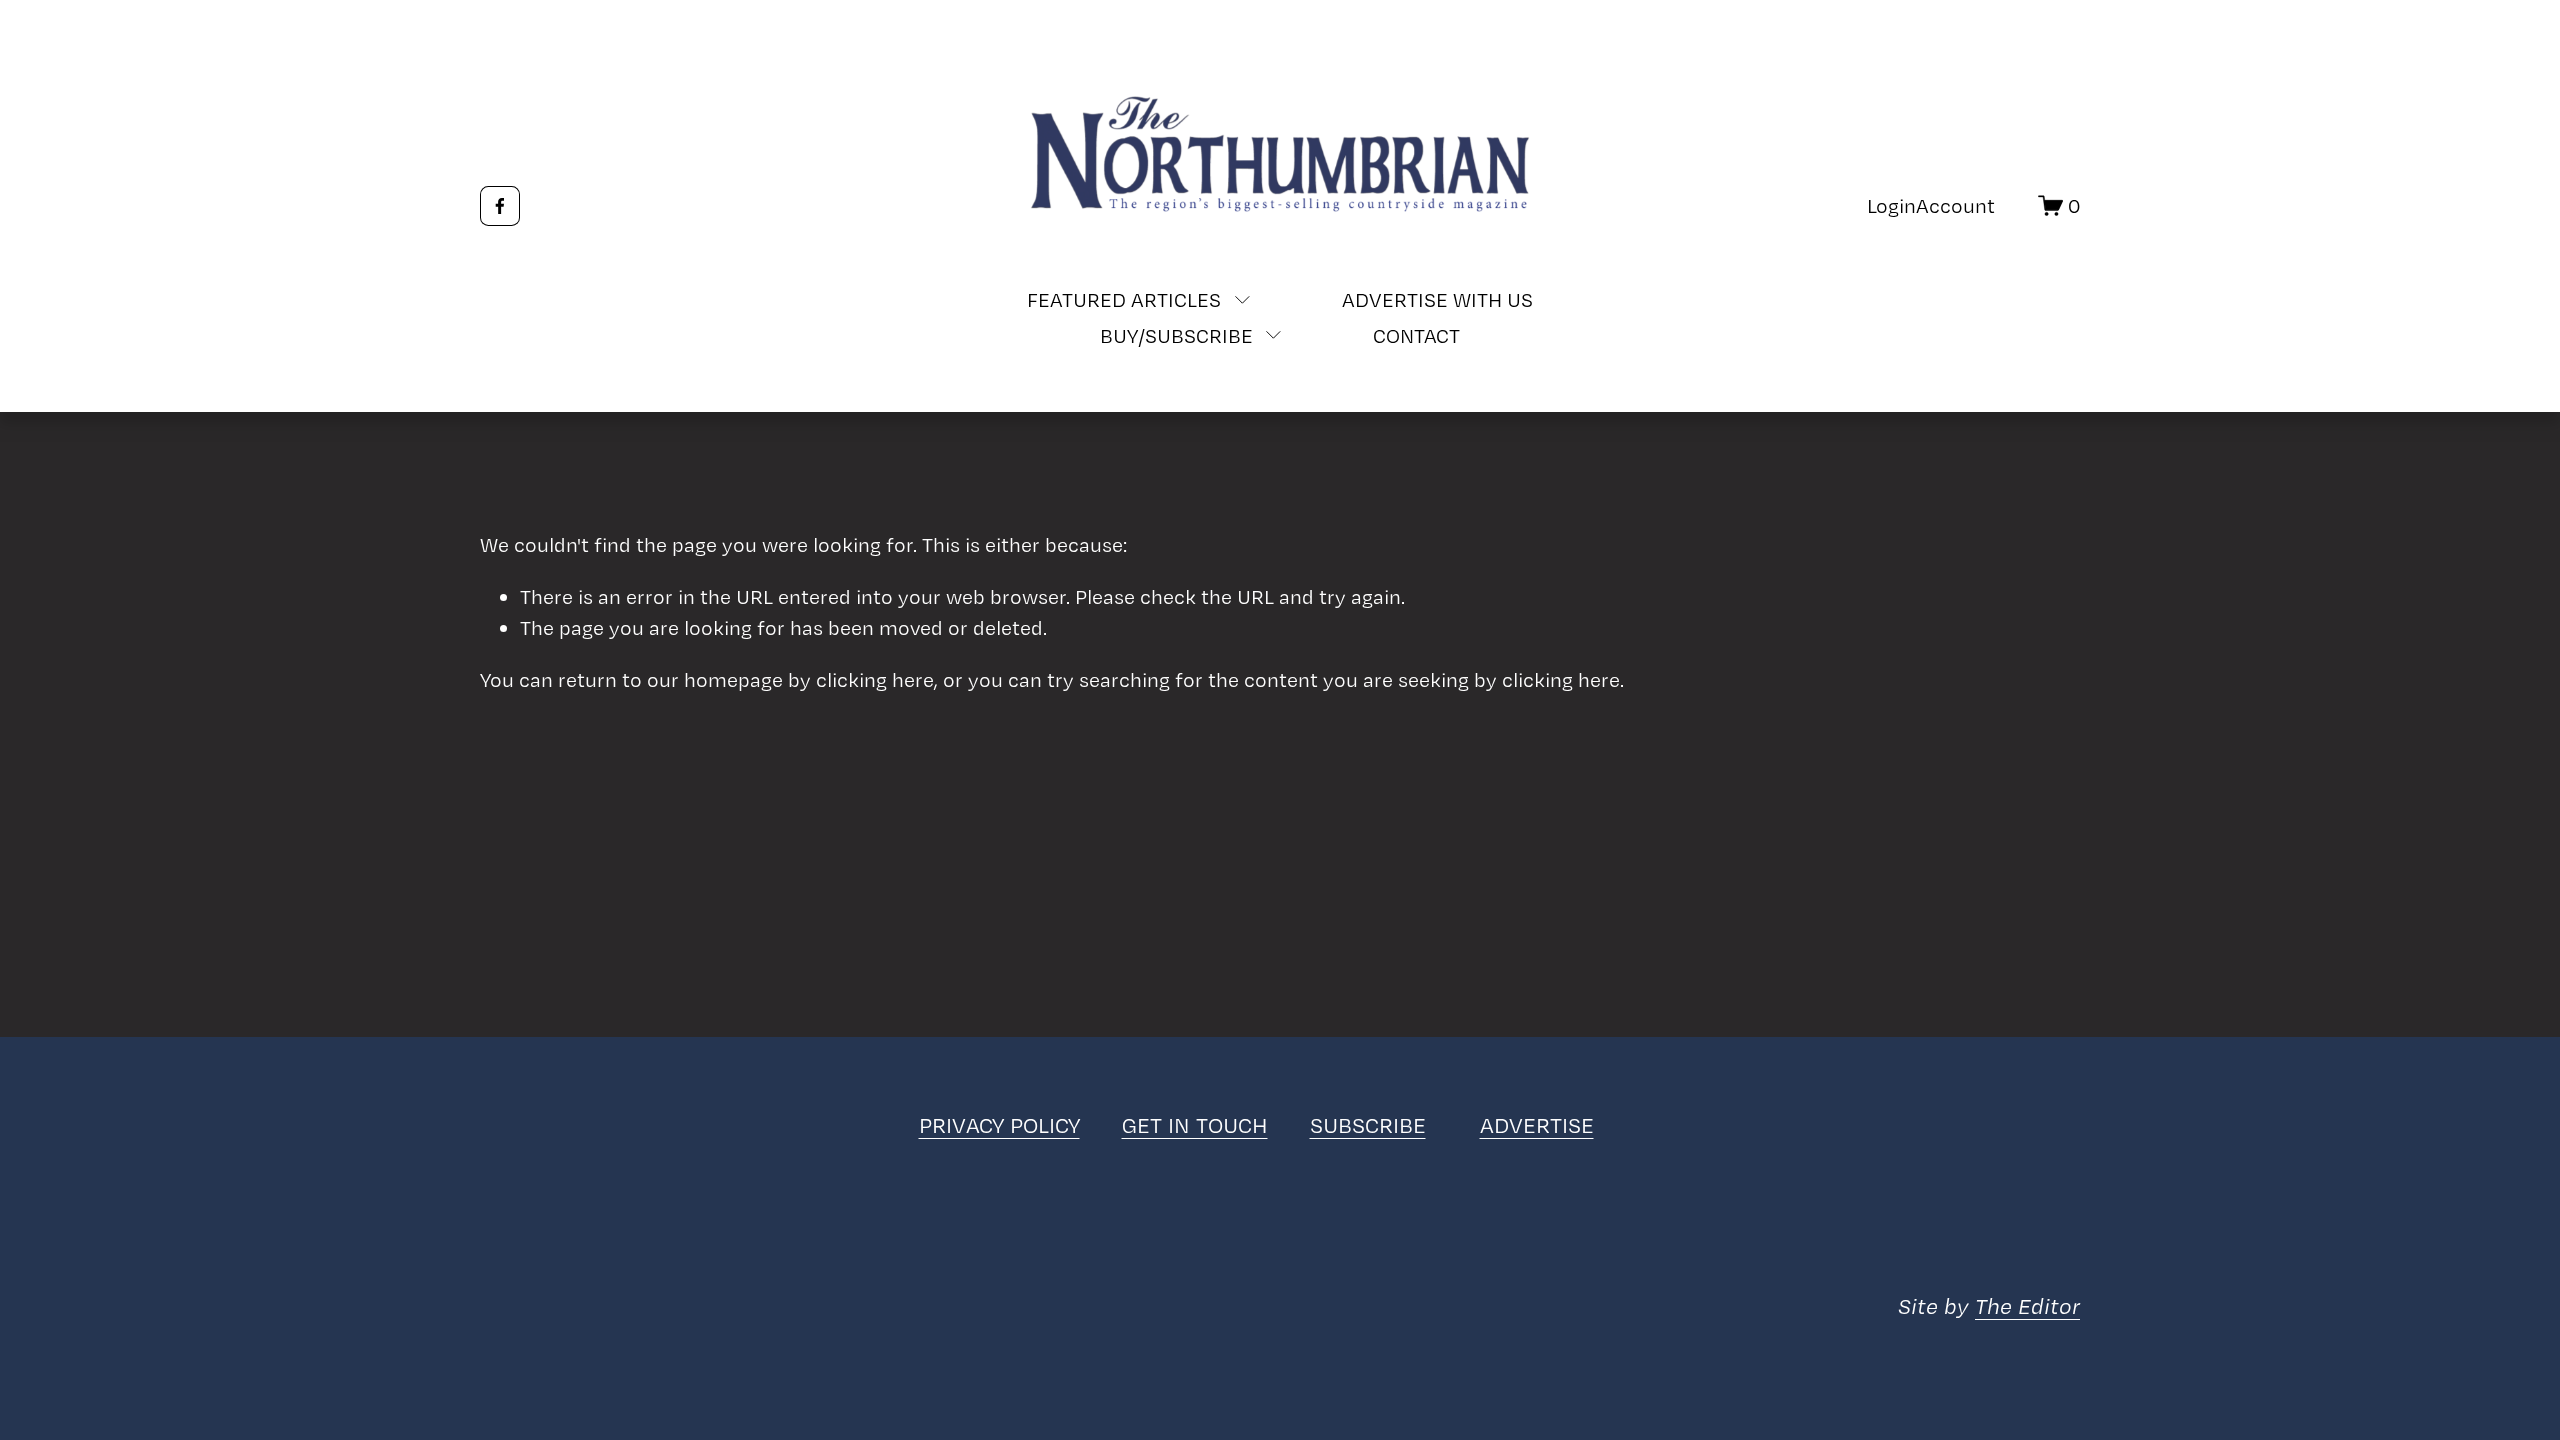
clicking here (875, 679)
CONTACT (1416, 335)
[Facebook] (500, 206)
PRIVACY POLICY (999, 1124)
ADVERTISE (1537, 1124)
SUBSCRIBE (1368, 1124)
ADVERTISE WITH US (1437, 299)
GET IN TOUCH (1195, 1124)
